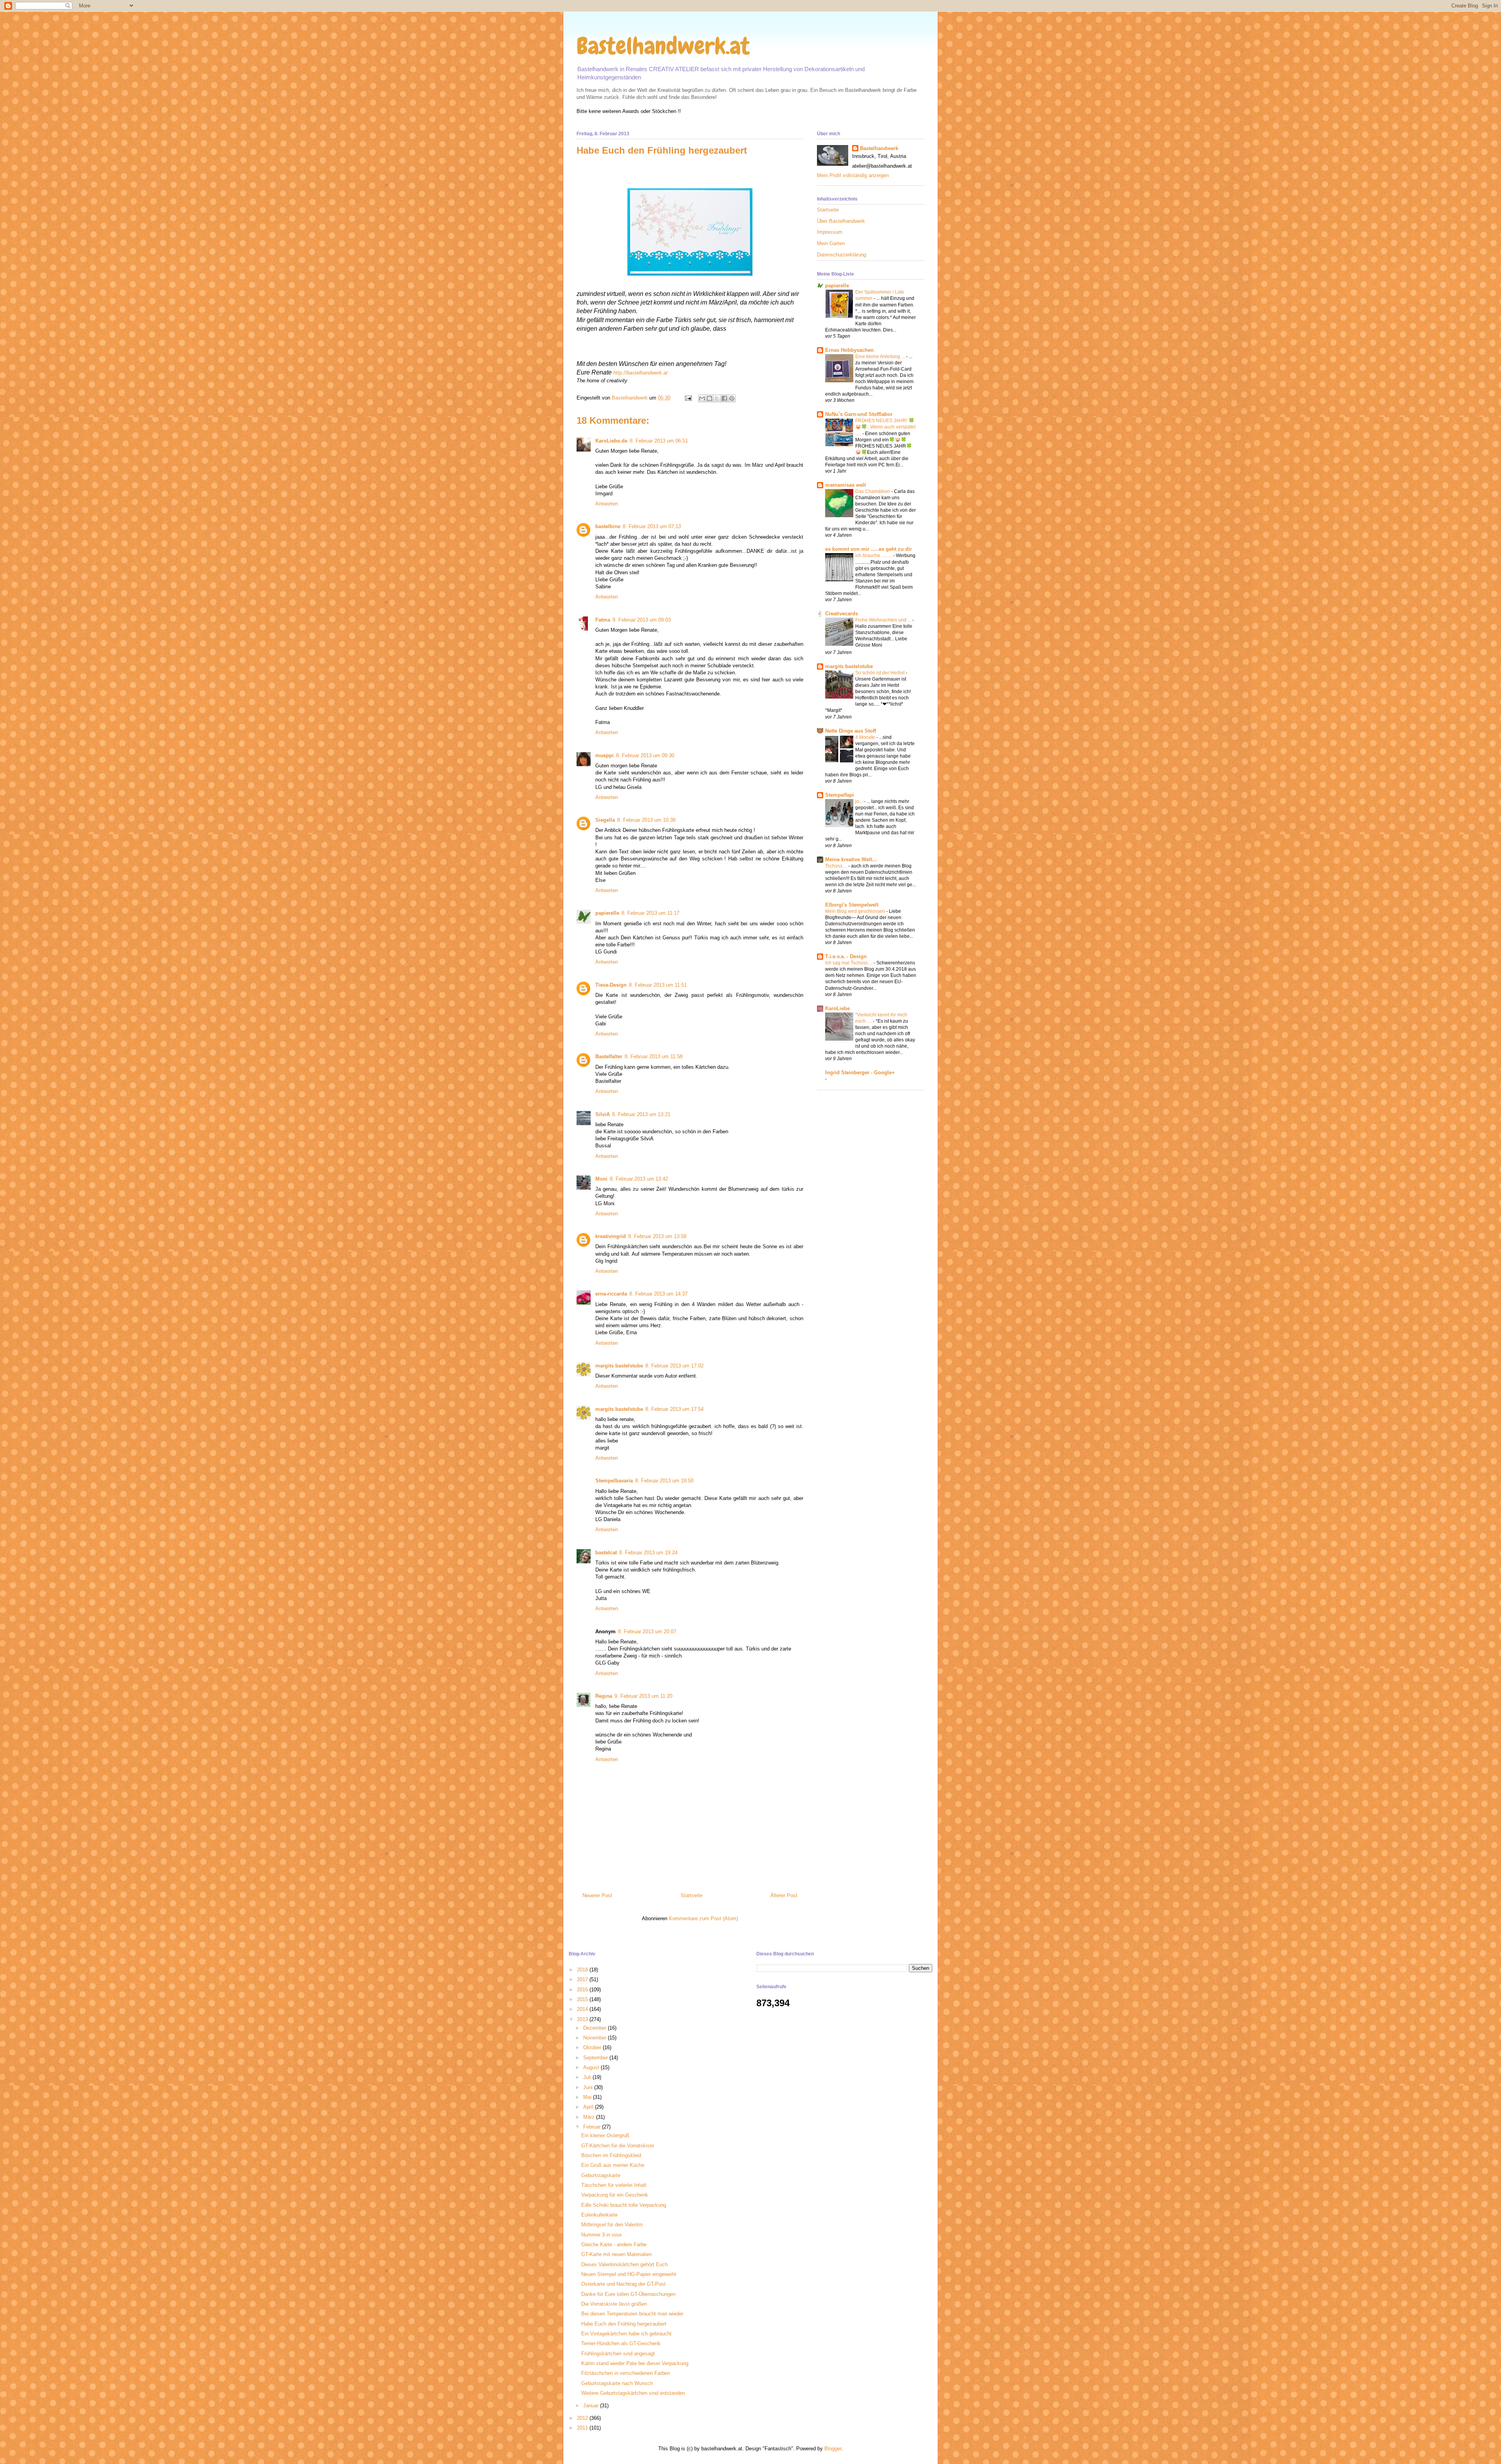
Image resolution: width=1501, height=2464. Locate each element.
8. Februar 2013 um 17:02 (674, 1366)
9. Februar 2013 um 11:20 (643, 1696)
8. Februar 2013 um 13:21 (641, 1114)
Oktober (593, 2047)
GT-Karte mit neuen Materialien (616, 2254)
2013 (583, 2019)
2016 (583, 1990)
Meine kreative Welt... (851, 859)
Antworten (607, 504)
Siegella (605, 820)
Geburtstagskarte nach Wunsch (617, 2383)
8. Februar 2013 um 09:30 (645, 755)
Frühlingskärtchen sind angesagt (618, 2354)
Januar (592, 2406)
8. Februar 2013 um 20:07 (647, 1632)
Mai (588, 2097)
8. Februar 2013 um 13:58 (657, 1236)
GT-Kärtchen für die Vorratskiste (618, 2146)
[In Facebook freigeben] (724, 398)
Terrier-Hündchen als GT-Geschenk (621, 2343)
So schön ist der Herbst (880, 673)
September (596, 2058)
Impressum (830, 232)
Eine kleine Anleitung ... (881, 357)
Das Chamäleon (873, 491)
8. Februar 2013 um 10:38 (646, 820)
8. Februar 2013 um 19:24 (648, 1553)
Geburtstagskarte (601, 2175)
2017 (583, 1979)
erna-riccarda (611, 1294)
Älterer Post (784, 1895)
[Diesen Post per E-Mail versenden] (702, 398)
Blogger (833, 2449)
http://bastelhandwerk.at (640, 373)
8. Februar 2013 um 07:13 (652, 526)
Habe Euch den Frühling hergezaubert (624, 2324)
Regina (604, 1696)
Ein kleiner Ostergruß (605, 2135)
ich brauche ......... (874, 556)
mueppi (605, 755)
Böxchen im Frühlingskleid (611, 2155)
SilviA (603, 1114)
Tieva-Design (611, 985)
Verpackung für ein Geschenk (615, 2195)
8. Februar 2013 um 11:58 (654, 1056)
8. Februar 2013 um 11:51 (658, 985)
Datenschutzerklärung (842, 255)
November (596, 2038)
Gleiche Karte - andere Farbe (614, 2244)
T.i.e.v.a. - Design (846, 956)
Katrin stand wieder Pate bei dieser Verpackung (635, 2363)
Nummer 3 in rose (601, 2235)
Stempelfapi (840, 795)
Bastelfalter (609, 1056)
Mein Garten (831, 243)
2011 (583, 2428)
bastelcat (606, 1553)
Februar (593, 2127)
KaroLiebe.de (611, 441)
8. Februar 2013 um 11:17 (650, 913)
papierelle (607, 913)
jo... (860, 801)
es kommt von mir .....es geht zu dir (869, 549)
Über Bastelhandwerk (841, 221)
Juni (589, 2087)
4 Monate (866, 737)
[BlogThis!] (709, 398)
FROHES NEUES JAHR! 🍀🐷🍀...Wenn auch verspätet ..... (885, 427)
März (590, 2117)
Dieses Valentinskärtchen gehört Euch (624, 2264)
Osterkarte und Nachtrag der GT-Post (623, 2284)
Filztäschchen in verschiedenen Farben (626, 2373)
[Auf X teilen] (717, 398)
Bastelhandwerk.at (663, 46)
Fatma (603, 620)
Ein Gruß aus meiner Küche (613, 2165)
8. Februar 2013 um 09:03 (642, 620)
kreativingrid (611, 1236)
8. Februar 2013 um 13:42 (639, 1179)
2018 (583, 1970)
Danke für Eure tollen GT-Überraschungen (628, 2294)
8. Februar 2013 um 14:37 (658, 1294)
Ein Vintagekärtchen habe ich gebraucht (626, 2334)
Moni (601, 1179)
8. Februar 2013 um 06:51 (659, 441)
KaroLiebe (837, 1008)
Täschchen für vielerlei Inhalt (614, 2185)
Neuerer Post (597, 1895)
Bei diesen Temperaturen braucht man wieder (632, 2314)
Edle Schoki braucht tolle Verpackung (624, 2205)
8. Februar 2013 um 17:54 (674, 1409)
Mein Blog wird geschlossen (856, 911)
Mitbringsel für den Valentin (612, 2225)
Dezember (596, 2028)
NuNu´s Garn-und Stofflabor (859, 414)
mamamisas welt (845, 485)
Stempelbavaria (614, 1481)
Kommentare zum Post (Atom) (703, 1918)
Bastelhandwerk (879, 148)
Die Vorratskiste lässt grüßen (614, 2304)
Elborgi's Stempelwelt (852, 905)
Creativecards (842, 614)
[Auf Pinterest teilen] (732, 398)
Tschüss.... (837, 866)
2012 (583, 2418)
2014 (583, 2009)
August (592, 2067)
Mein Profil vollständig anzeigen (853, 175)
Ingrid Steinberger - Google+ (860, 1073)
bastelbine (608, 526)
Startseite (691, 1895)
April (589, 2107)
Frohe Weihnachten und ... (884, 620)
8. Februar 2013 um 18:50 (664, 1481)
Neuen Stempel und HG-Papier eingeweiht (629, 2274)
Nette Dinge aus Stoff (851, 731)
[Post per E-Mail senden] (688, 398)
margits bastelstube (619, 1366)
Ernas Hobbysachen (849, 350)
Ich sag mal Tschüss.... (849, 963)
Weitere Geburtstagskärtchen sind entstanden (633, 2393)
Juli (588, 2077)
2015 (583, 1999)
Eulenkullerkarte (599, 2215)
